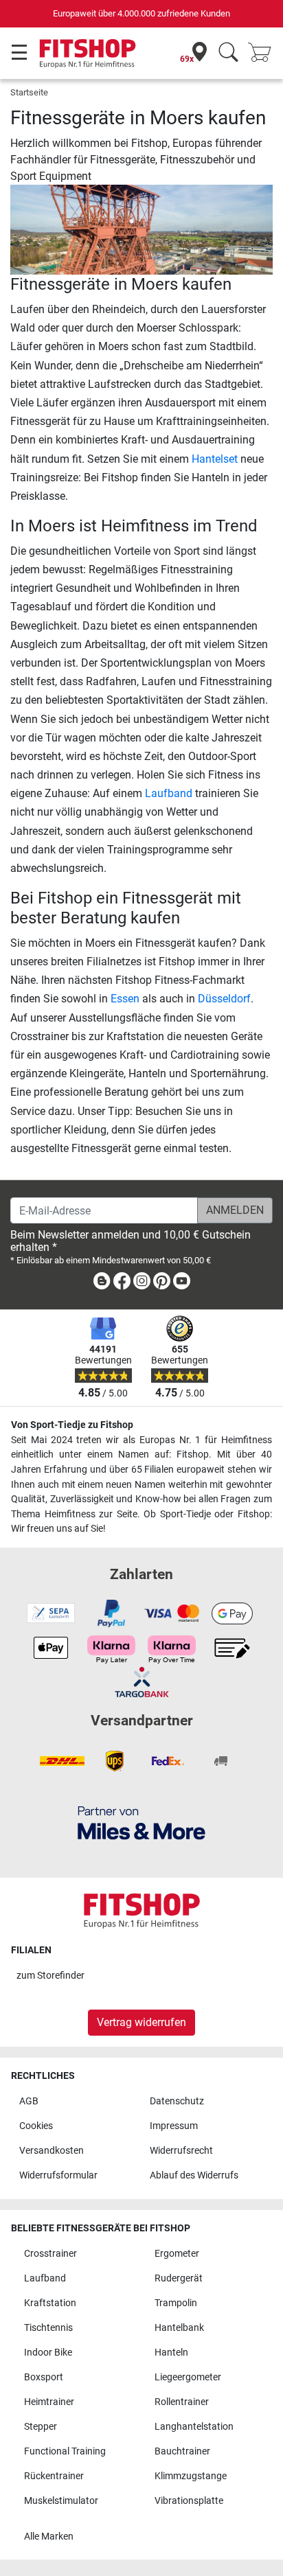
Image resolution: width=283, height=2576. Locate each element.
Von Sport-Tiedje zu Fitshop (72, 1425)
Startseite (29, 92)
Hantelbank (179, 2328)
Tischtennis (48, 2328)
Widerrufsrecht (181, 2151)
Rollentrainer (182, 2402)
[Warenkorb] (264, 53)
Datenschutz (177, 2101)
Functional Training (65, 2451)
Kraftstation (50, 2303)
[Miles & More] (141, 1822)
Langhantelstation (194, 2427)
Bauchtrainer (182, 2451)
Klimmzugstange (191, 2476)
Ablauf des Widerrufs (194, 2175)
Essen (125, 999)
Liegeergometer (188, 2377)
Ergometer (177, 2254)
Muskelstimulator (61, 2501)
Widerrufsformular (58, 2175)
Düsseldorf (224, 999)
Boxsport (44, 2377)
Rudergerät (179, 2278)
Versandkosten (52, 2151)
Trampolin (176, 2303)
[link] (102, 1284)
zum (50, 1976)
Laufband (169, 793)
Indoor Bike (48, 2353)
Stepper (41, 2427)
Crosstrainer (50, 2254)
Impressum (174, 2126)
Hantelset (215, 459)
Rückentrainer (54, 2476)
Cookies (36, 2126)
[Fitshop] (88, 53)
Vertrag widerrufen (141, 2022)
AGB (29, 2101)
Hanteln (171, 2353)
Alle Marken (49, 2537)
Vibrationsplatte (189, 2501)
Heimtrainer (49, 2402)
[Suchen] (228, 53)
